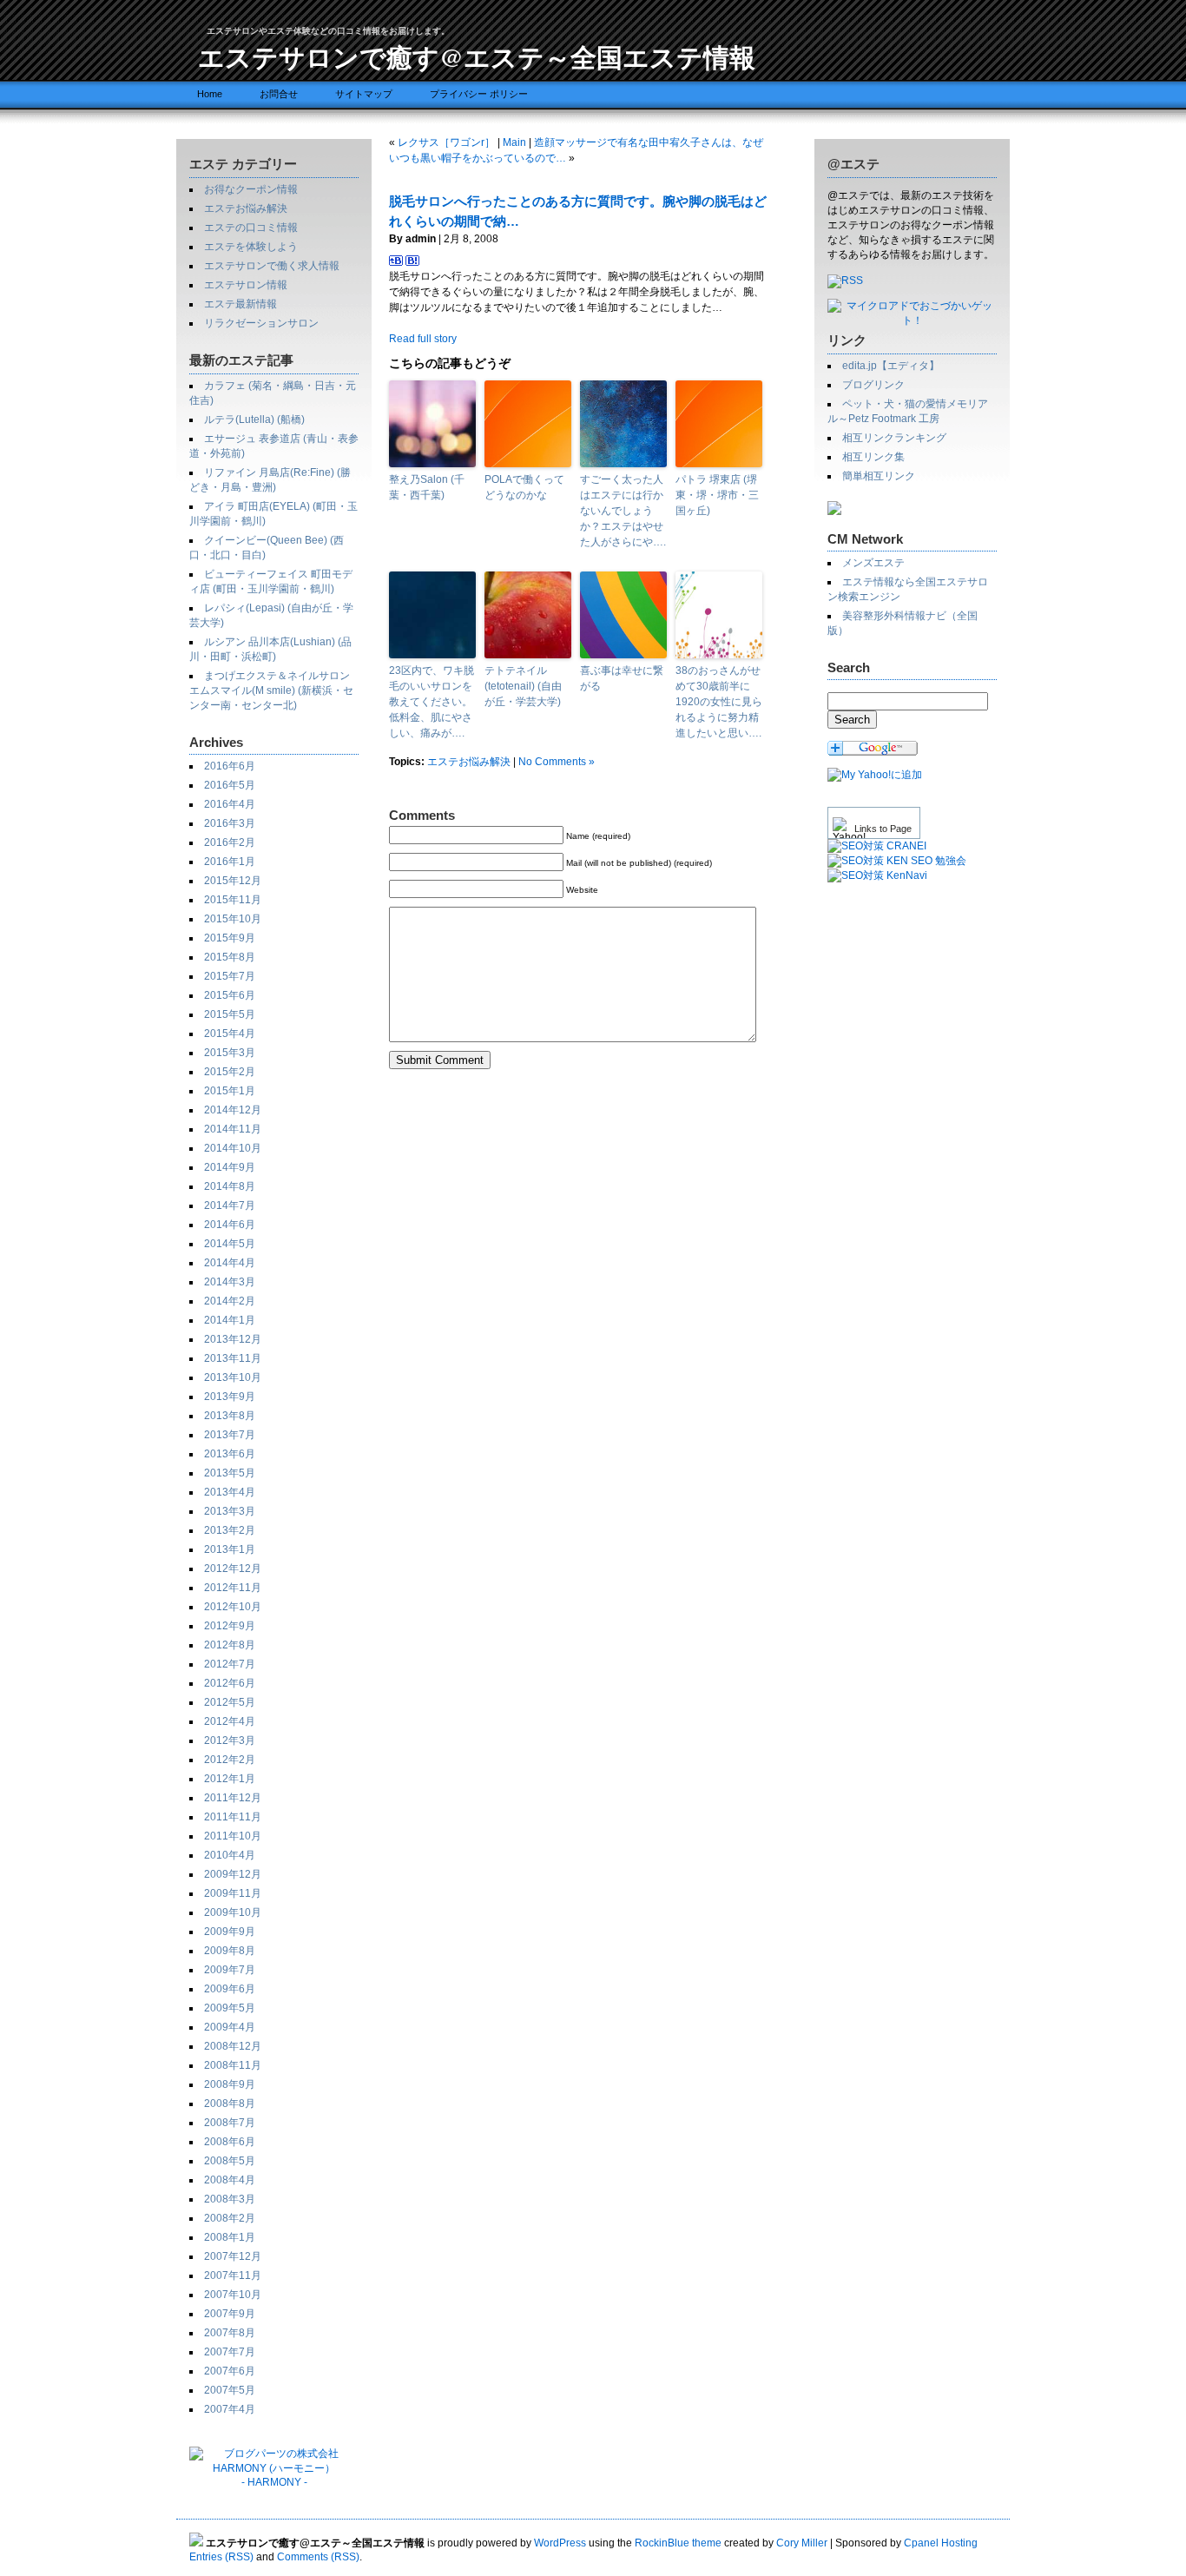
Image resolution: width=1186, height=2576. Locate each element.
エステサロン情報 (246, 285)
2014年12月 (233, 1110)
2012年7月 (230, 1664)
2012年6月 (230, 1683)
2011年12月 (233, 1798)
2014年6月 (230, 1225)
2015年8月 (230, 957)
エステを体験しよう (251, 247)
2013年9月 (230, 1397)
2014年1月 (230, 1320)
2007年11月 (233, 2275)
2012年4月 (230, 1721)
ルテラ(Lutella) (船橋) (254, 419)
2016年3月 (230, 823)
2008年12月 (233, 2046)
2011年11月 (233, 1817)
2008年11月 (233, 2065)
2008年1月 (230, 2237)
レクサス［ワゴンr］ (446, 142)
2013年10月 (233, 1377)
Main (514, 142)
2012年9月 (230, 1626)
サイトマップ (364, 94)
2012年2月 (230, 1760)
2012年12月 (233, 1569)
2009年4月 (230, 2027)
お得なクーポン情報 (251, 189)
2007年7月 (230, 2352)
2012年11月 (233, 1588)
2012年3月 (230, 1740)
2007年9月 (230, 2314)
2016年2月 (230, 842)
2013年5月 (230, 1473)
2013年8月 (230, 1416)
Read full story (423, 339)
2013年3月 (230, 1511)
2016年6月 (230, 766)
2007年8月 (230, 2333)
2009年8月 (230, 1951)
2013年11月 (233, 1358)
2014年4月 (230, 1263)
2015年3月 (230, 1053)
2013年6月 (230, 1454)
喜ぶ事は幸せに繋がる (622, 678)
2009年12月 (233, 1874)
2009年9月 (230, 1932)
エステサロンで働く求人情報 (272, 266)
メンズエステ (873, 563)
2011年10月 (233, 1836)
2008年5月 (230, 2161)
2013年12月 (233, 1339)
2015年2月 (230, 1072)
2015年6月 (230, 995)
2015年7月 (230, 976)
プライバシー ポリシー (479, 94)
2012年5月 (230, 1702)
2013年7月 (230, 1435)
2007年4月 (230, 2409)
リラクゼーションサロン (261, 323)
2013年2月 (230, 1530)
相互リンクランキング (894, 438)
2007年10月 (233, 2295)
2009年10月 (233, 1912)
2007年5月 (230, 2390)
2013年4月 (230, 1492)
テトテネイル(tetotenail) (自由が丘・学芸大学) (523, 686)
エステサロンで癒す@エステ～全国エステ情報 (477, 56)
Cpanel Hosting (941, 2543)
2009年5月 (230, 2008)
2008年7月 (230, 2123)
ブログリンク (873, 385)
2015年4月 (230, 1034)
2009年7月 (230, 1970)
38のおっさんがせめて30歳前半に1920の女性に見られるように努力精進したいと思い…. (719, 702)
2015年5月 (230, 1014)
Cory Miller (802, 2543)
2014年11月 (233, 1129)
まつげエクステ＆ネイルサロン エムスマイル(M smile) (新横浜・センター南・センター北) (271, 690)
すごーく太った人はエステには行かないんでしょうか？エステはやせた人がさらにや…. (623, 511)
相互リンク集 (873, 457)
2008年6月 (230, 2142)
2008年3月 (230, 2199)
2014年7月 (230, 1205)
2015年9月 (230, 938)
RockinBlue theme (678, 2543)
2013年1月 (230, 1549)
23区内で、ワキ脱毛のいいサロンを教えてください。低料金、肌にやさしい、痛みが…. (432, 702)
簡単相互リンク (879, 476)
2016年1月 (230, 862)
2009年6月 (230, 1989)
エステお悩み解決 (246, 208)
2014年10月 (233, 1148)
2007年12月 (233, 2256)
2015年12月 (233, 881)
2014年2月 (230, 1301)
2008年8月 (230, 2104)
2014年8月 (230, 1186)
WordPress (560, 2543)
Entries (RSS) (221, 2557)
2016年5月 (230, 785)
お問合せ (279, 94)
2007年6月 (230, 2371)
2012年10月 (233, 1607)
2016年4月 (230, 804)
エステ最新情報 (240, 304)
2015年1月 (230, 1091)
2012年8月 (230, 1645)
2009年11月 (233, 1893)
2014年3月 (230, 1282)
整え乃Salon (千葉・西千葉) (427, 487)
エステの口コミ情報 (251, 228)
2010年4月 (230, 1855)
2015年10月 (233, 919)
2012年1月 (230, 1779)
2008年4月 (230, 2180)
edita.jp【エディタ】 (891, 366)
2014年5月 (230, 1244)
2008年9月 (230, 2084)
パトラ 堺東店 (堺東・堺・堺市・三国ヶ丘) (717, 495)
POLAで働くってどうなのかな (524, 487)
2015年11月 (233, 900)
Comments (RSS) (318, 2557)
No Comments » (557, 762)
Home (210, 94)
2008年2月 (230, 2218)
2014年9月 (230, 1167)
